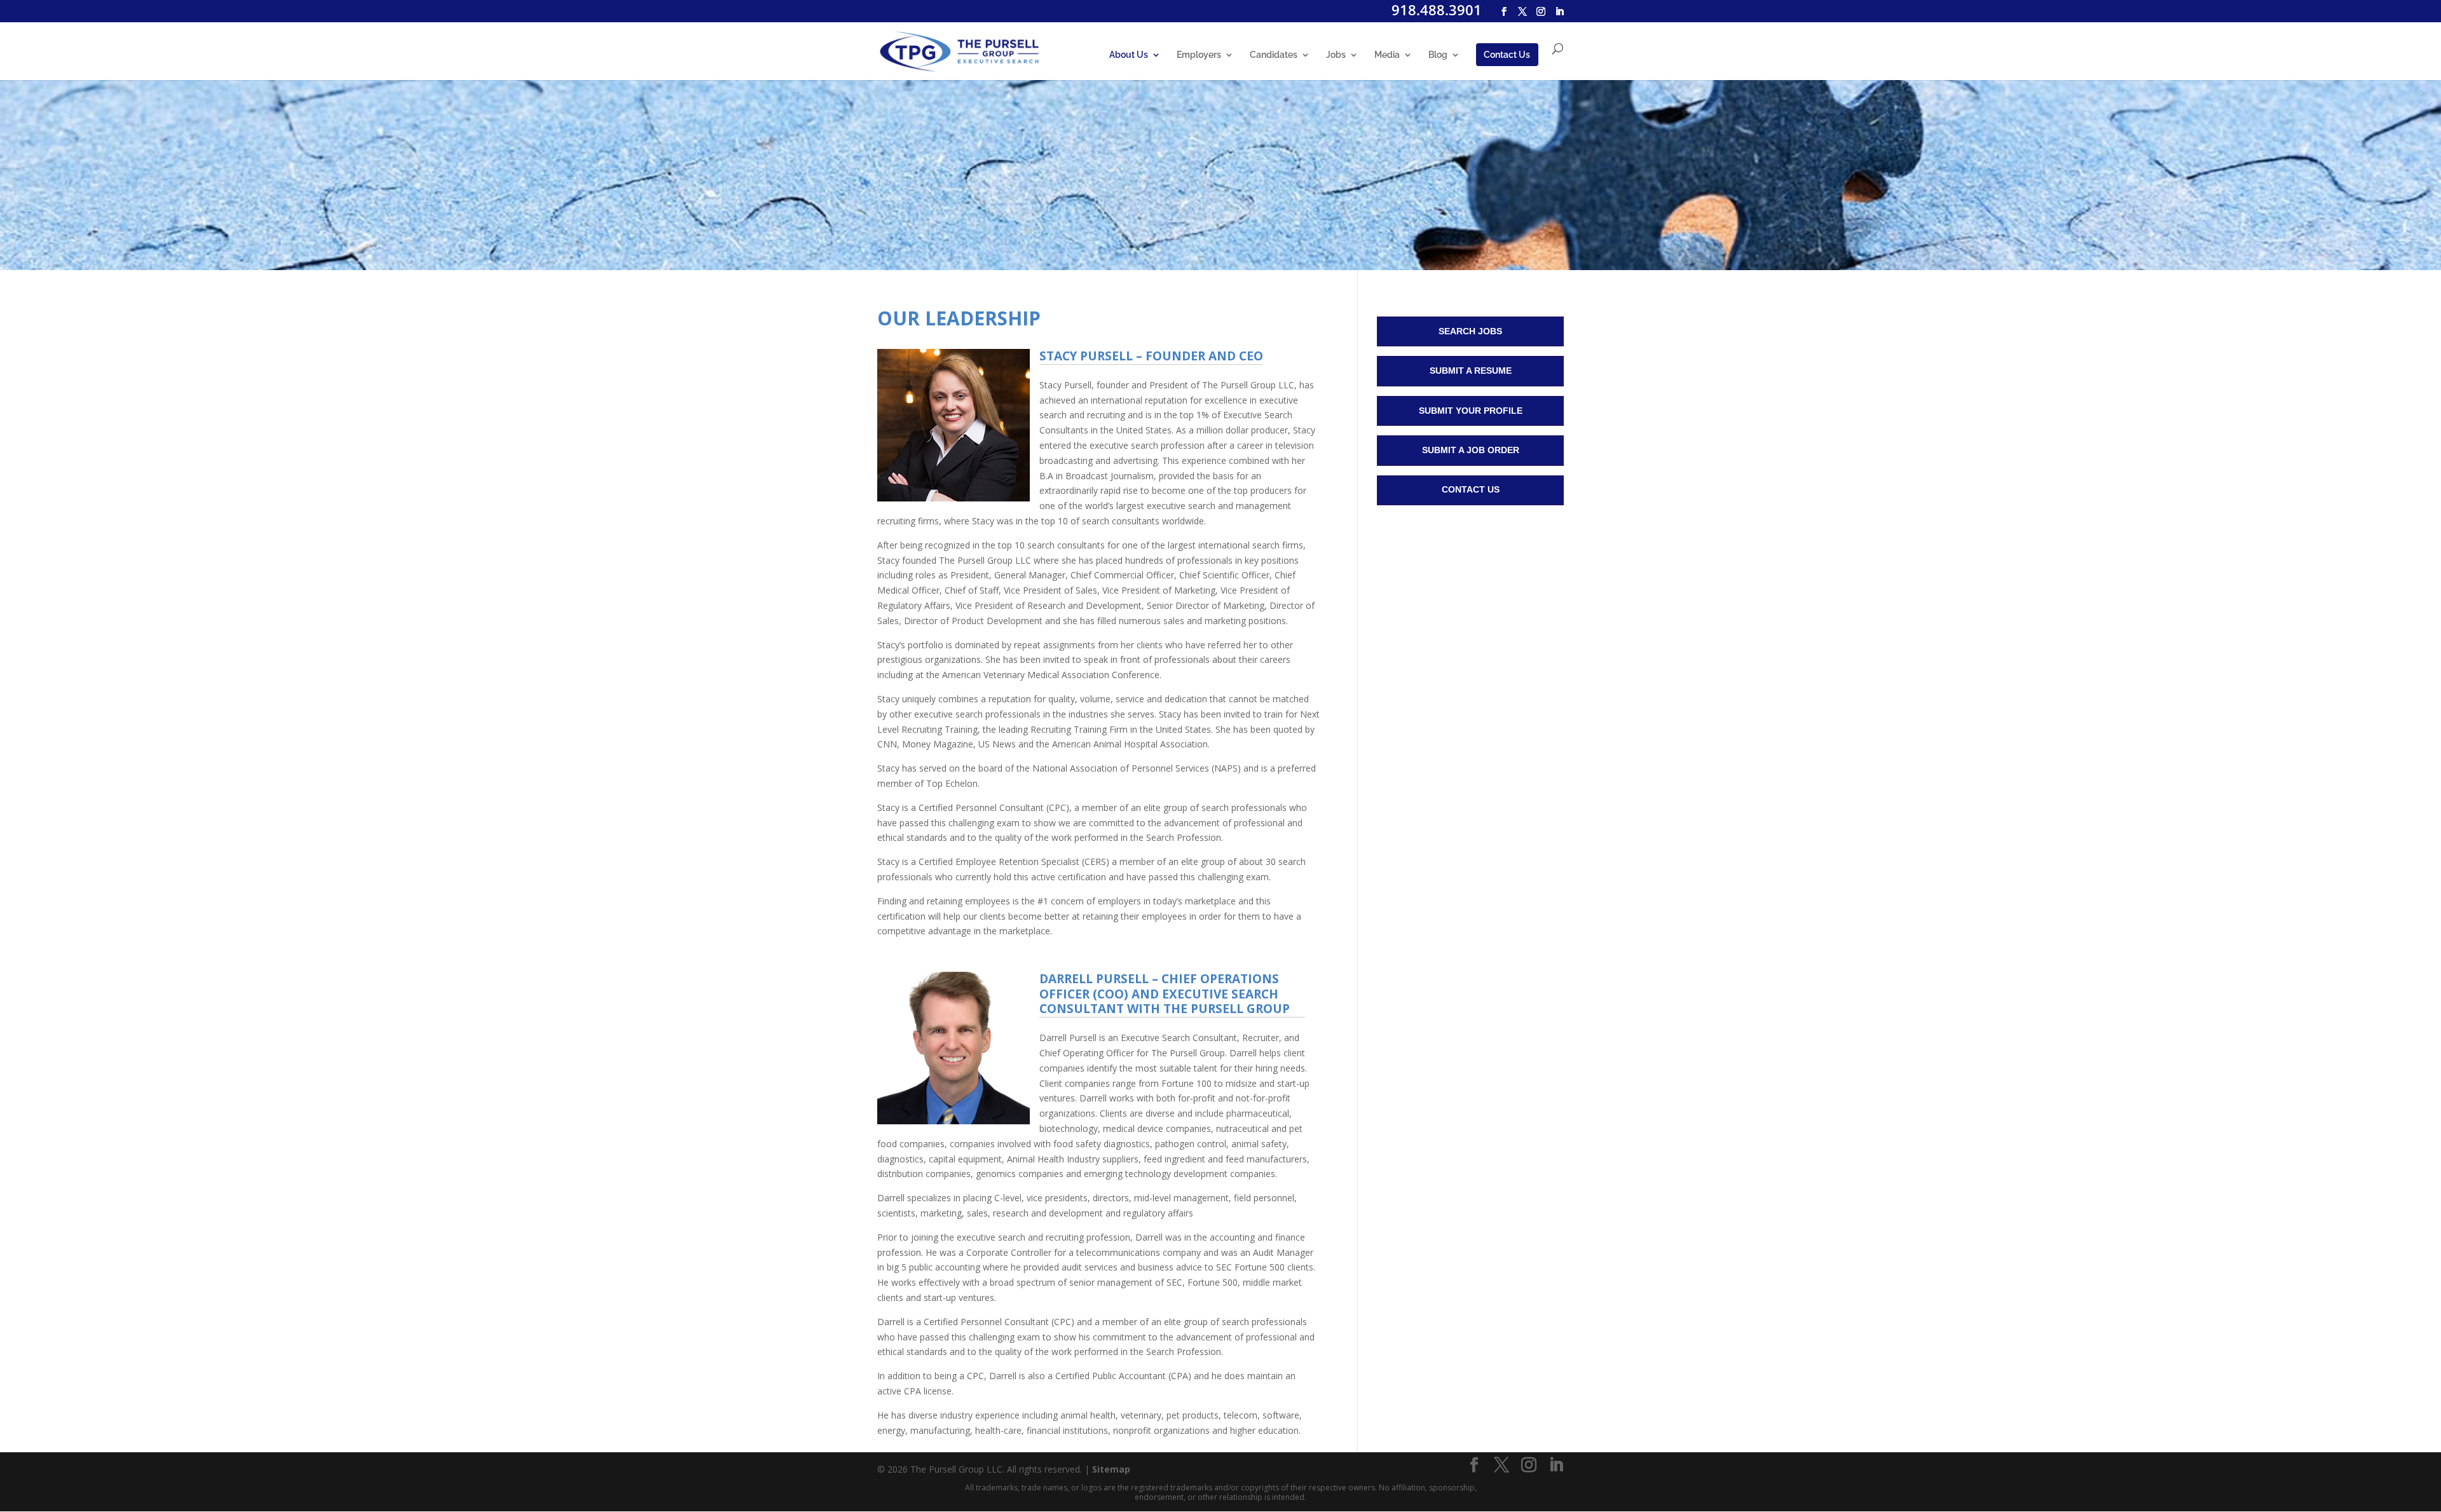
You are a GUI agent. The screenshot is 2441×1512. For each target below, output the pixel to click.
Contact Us (1507, 55)
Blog (1438, 55)
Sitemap (1111, 1469)
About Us (1129, 55)
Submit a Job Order (1471, 450)
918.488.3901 (1437, 10)
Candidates (1274, 55)
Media (1387, 55)
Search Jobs (1470, 331)
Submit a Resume (1471, 371)
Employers (1199, 55)
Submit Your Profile (1471, 411)
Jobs (1336, 55)
